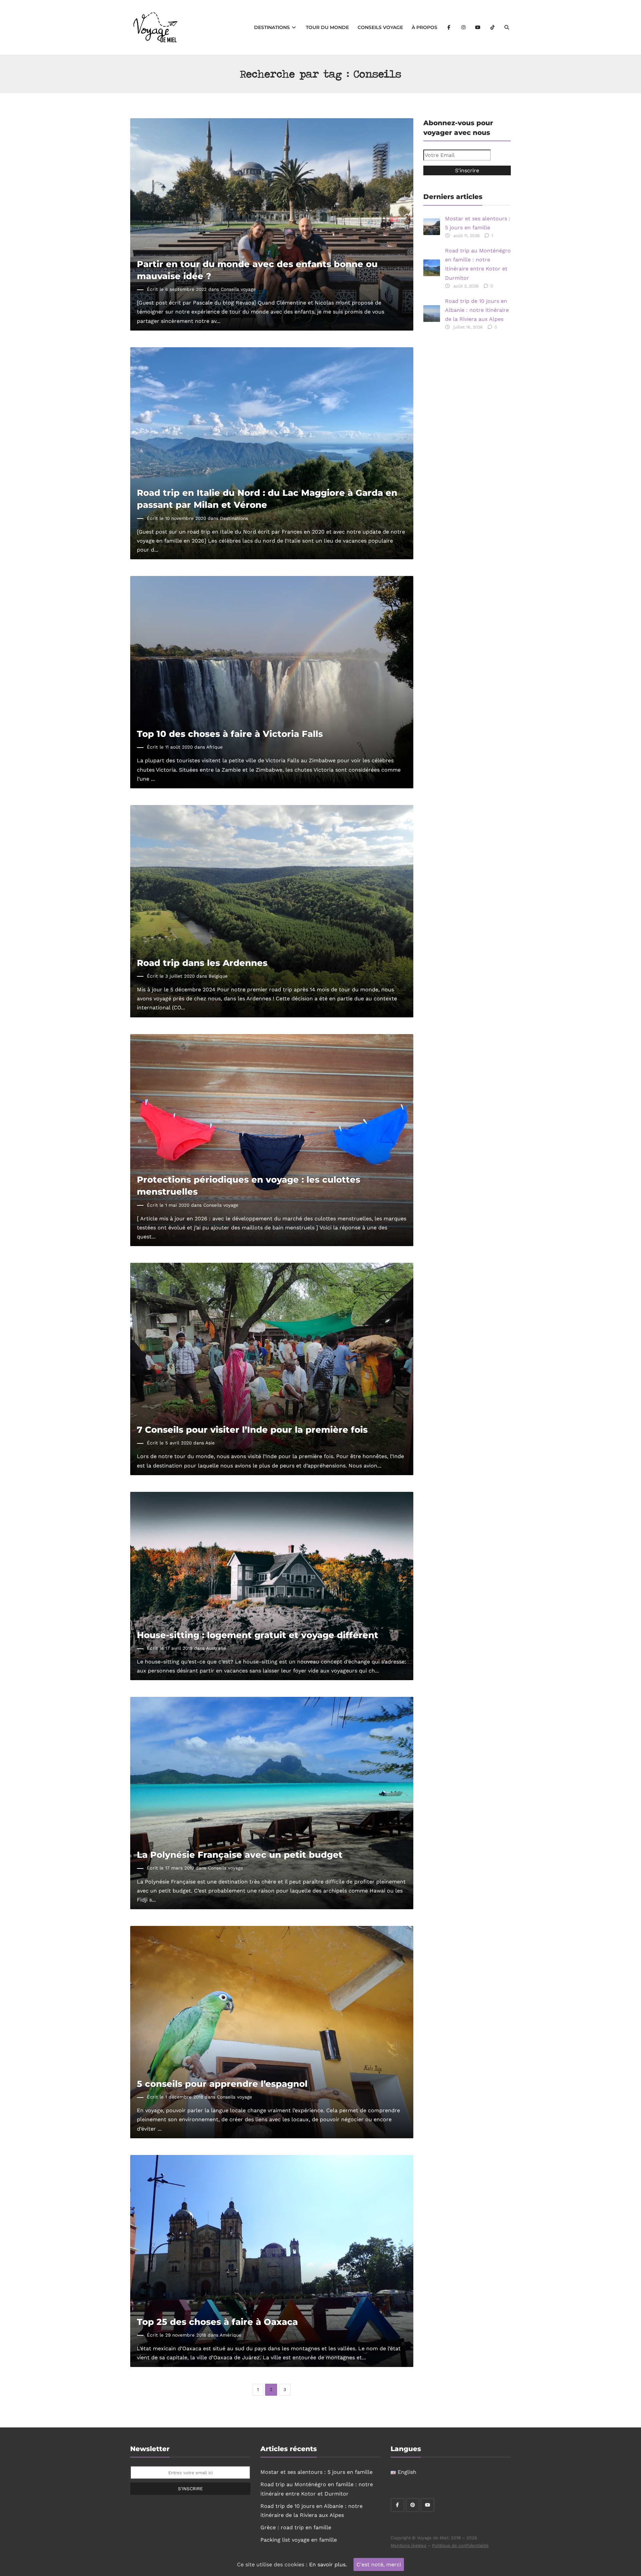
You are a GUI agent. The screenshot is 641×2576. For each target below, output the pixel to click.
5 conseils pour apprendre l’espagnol (222, 2084)
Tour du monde (327, 27)
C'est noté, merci (379, 2564)
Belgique (218, 976)
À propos (424, 27)
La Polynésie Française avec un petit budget (240, 1855)
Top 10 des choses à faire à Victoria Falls (230, 734)
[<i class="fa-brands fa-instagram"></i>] (463, 27)
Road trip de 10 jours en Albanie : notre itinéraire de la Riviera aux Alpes (477, 310)
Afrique (215, 747)
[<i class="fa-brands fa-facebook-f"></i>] (449, 27)
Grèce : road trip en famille (296, 2527)
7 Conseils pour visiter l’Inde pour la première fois (252, 1430)
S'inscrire (190, 2489)
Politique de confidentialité (460, 2545)
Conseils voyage (380, 27)
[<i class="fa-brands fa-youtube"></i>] (478, 27)
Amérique (231, 2335)
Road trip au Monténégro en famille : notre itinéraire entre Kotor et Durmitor (478, 264)
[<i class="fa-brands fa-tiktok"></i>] (492, 27)
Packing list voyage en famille (299, 2540)
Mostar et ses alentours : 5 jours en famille (478, 223)
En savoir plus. (328, 2564)
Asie (210, 1443)
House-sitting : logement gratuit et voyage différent (258, 1635)
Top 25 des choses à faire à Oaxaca (217, 2322)
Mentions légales (408, 2545)
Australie (216, 1648)
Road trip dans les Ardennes (202, 963)
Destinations (273, 27)
